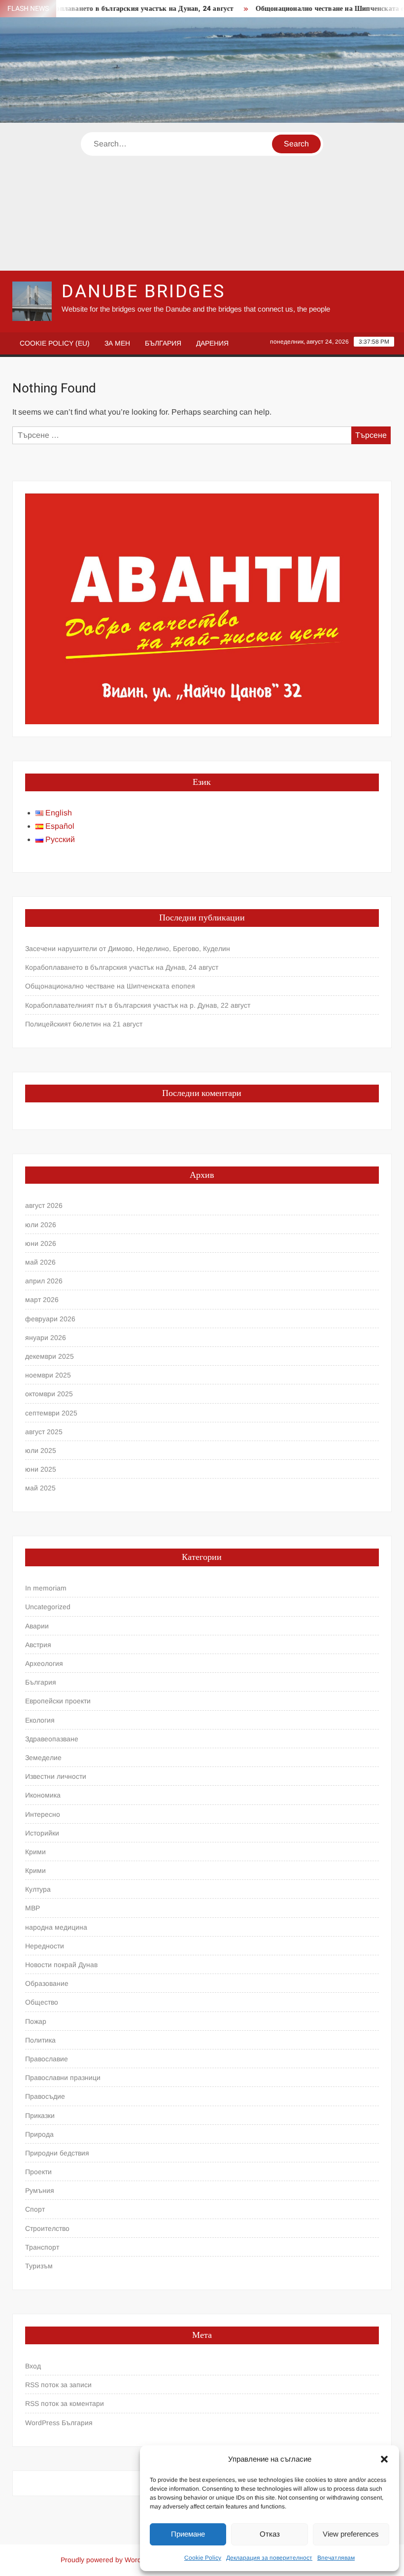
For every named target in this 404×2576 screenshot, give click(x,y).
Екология (40, 1720)
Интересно (43, 1814)
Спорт (35, 2209)
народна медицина (56, 1927)
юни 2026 (41, 1243)
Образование (47, 1983)
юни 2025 (41, 1469)
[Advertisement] (202, 197)
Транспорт (42, 2247)
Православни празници (63, 2078)
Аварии (37, 1626)
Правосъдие (45, 2096)
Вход (33, 2366)
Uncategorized (48, 1607)
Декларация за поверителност (269, 2558)
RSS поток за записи (58, 2385)
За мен (117, 343)
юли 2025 (41, 1450)
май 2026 (40, 1262)
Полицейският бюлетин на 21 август (84, 1024)
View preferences (351, 2534)
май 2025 (40, 1488)
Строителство (47, 2228)
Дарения (212, 343)
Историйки (42, 1833)
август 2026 (44, 1205)
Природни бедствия (57, 2153)
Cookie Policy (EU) (55, 343)
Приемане (188, 2534)
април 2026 (44, 1281)
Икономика (43, 1795)
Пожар (36, 2021)
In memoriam (46, 1588)
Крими (35, 1852)
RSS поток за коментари (65, 2403)
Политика (40, 2040)
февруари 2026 (50, 1319)
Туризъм (39, 2266)
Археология (44, 1663)
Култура (38, 1889)
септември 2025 (51, 1413)
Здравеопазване (52, 1739)
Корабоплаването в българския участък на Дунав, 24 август (113, 9)
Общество (42, 2002)
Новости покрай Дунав (61, 1965)
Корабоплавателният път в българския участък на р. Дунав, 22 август (138, 1005)
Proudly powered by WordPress (110, 2560)
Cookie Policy (203, 2558)
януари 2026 (46, 1338)
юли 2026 (41, 1225)
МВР (33, 1908)
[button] (384, 2459)
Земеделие (43, 1758)
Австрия (38, 1645)
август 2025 (44, 1432)
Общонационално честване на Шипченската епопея (316, 9)
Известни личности (56, 1776)
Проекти (38, 2172)
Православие (47, 2059)
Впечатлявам (336, 2558)
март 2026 (42, 1300)
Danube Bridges (143, 292)
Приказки (40, 2116)
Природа (39, 2134)
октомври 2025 (49, 1394)
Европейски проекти (58, 1701)
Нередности (45, 1946)
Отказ (270, 2534)
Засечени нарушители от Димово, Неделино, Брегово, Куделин (128, 949)
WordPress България (59, 2423)
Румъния (40, 2190)
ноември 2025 (48, 1375)
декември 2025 (50, 1356)
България (163, 343)
